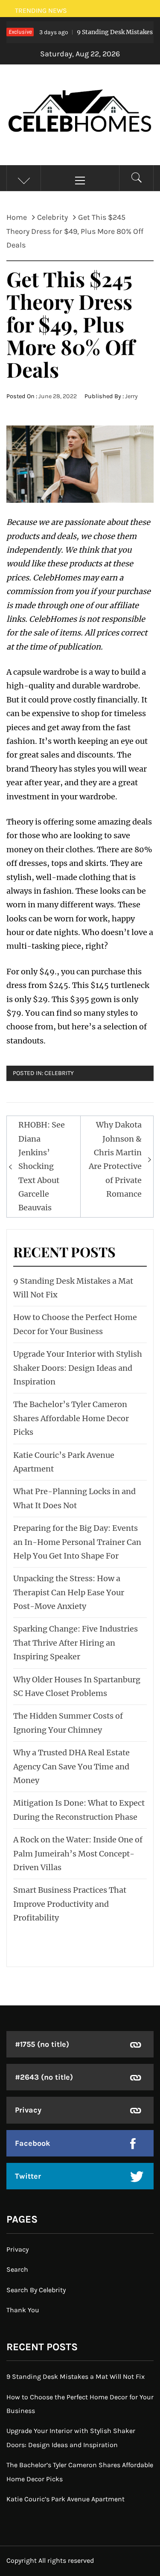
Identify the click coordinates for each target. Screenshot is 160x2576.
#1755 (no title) (42, 2044)
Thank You (23, 2310)
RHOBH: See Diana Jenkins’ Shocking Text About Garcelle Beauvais (42, 1166)
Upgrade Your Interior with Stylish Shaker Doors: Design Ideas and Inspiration (78, 1368)
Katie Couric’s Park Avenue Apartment (65, 2499)
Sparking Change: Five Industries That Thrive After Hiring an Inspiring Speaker (76, 1643)
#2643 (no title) (44, 2077)
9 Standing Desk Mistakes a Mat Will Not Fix (76, 2376)
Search (17, 2269)
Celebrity (59, 1073)
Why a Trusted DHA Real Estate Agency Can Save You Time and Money (71, 1766)
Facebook (33, 2143)
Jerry (131, 396)
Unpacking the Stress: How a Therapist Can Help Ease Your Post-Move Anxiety (69, 1592)
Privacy (28, 2110)
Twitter (28, 2176)
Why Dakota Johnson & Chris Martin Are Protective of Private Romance (115, 1159)
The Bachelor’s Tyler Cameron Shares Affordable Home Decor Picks (71, 1418)
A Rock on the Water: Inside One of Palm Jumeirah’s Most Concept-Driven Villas (78, 1853)
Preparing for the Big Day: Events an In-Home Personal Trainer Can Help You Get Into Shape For (77, 1542)
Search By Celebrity (36, 2290)
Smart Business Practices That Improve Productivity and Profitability (70, 1904)
